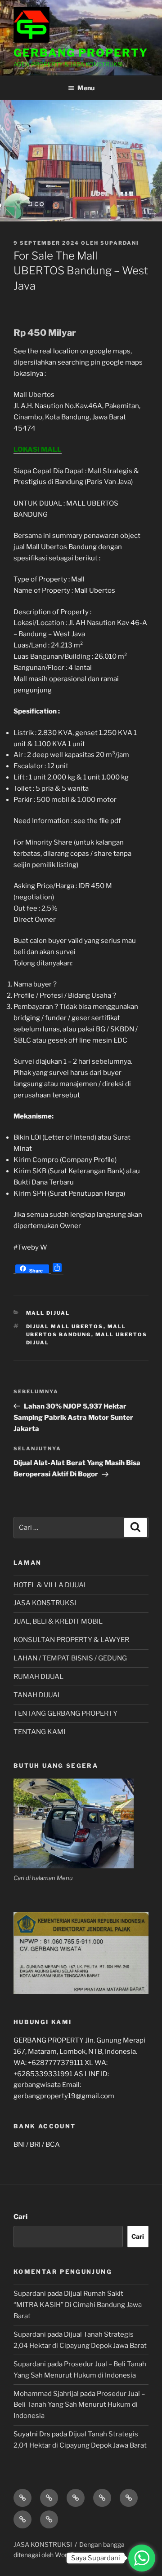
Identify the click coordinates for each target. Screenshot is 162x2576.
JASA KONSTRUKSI (45, 1603)
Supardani (120, 243)
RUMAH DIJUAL (38, 1677)
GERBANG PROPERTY (81, 53)
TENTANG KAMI (39, 1732)
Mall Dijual (48, 1313)
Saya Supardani (96, 2558)
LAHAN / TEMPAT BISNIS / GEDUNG (70, 1658)
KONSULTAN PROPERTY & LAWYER (71, 1640)
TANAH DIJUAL (38, 1695)
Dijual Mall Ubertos (65, 1326)
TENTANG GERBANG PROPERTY (65, 1713)
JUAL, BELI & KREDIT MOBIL (58, 1621)
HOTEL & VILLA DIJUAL (51, 1585)
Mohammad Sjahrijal (46, 2394)
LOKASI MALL (38, 449)
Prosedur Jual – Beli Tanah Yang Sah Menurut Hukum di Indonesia (79, 2405)
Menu (86, 88)
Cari (20, 2217)
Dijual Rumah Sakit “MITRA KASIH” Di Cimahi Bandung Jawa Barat (78, 2305)
